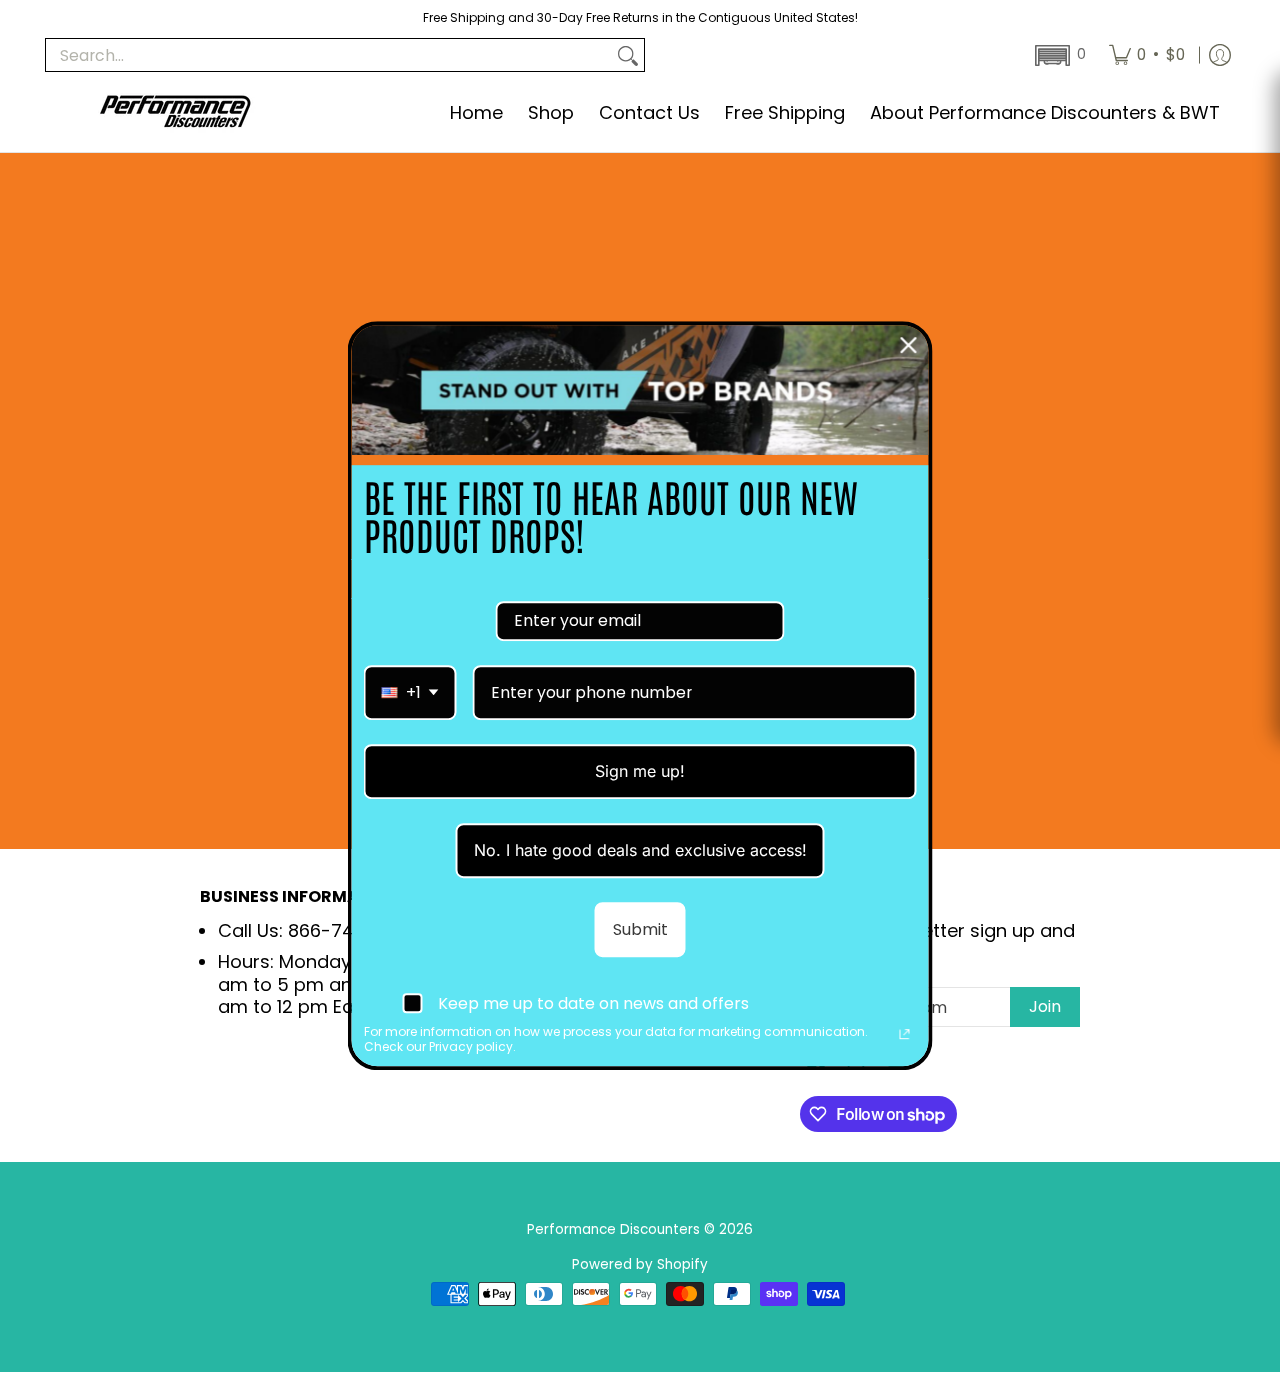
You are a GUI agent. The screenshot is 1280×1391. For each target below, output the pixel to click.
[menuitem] (1147, 55)
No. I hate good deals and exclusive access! (640, 850)
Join (1045, 1006)
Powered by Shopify (640, 1264)
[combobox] (410, 692)
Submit (640, 929)
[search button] (628, 55)
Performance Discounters (613, 1229)
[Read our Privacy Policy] (905, 1035)
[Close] (909, 345)
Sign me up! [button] (640, 771)
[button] (1058, 55)
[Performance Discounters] (175, 113)
